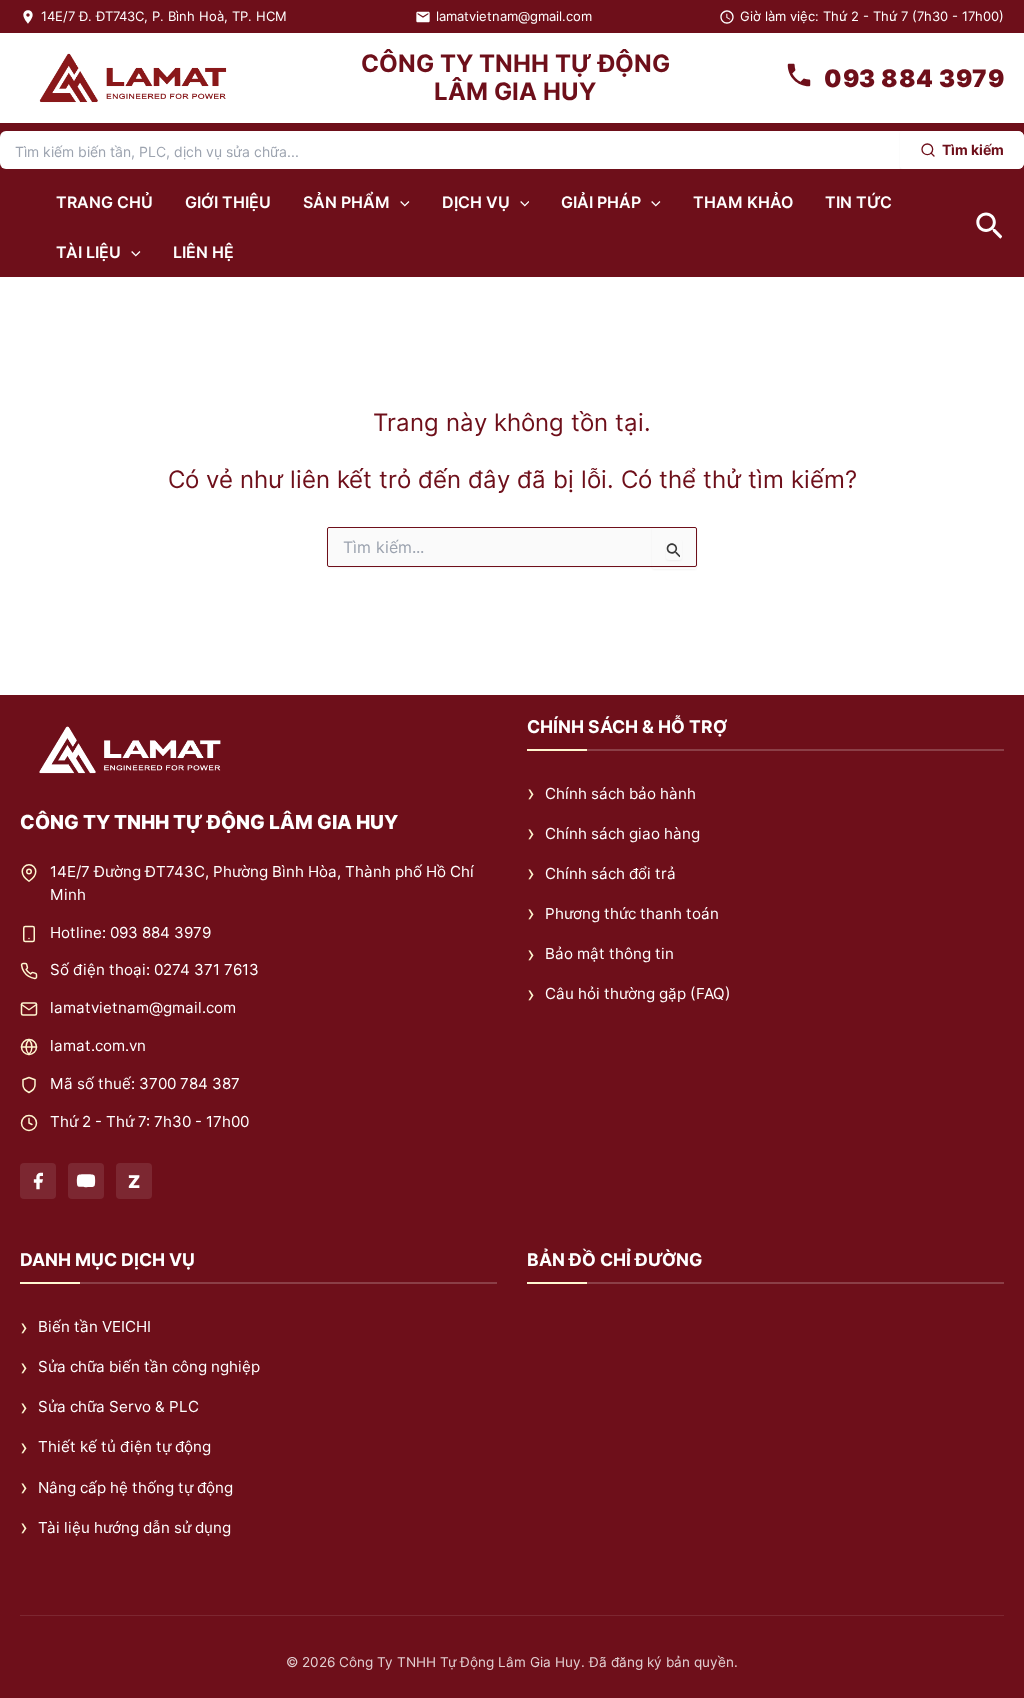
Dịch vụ (476, 202)
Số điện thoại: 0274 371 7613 (154, 970)
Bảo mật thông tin (609, 953)
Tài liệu (88, 252)
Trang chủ (104, 202)
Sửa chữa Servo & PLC (118, 1407)
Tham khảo (743, 202)
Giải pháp (601, 202)
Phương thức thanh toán (632, 913)
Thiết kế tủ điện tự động (124, 1447)
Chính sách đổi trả (610, 873)
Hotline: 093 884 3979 (130, 932)
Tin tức (858, 202)
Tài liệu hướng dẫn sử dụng (134, 1527)
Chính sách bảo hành (620, 793)
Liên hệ (203, 252)
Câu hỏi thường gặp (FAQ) (638, 993)
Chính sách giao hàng (622, 833)
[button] (400, 202)
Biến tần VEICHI (94, 1326)
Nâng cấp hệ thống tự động (135, 1487)
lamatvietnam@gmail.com (514, 16)
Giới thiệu (228, 202)
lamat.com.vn (98, 1045)
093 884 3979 (914, 78)
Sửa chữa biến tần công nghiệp (149, 1367)
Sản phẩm (346, 202)
